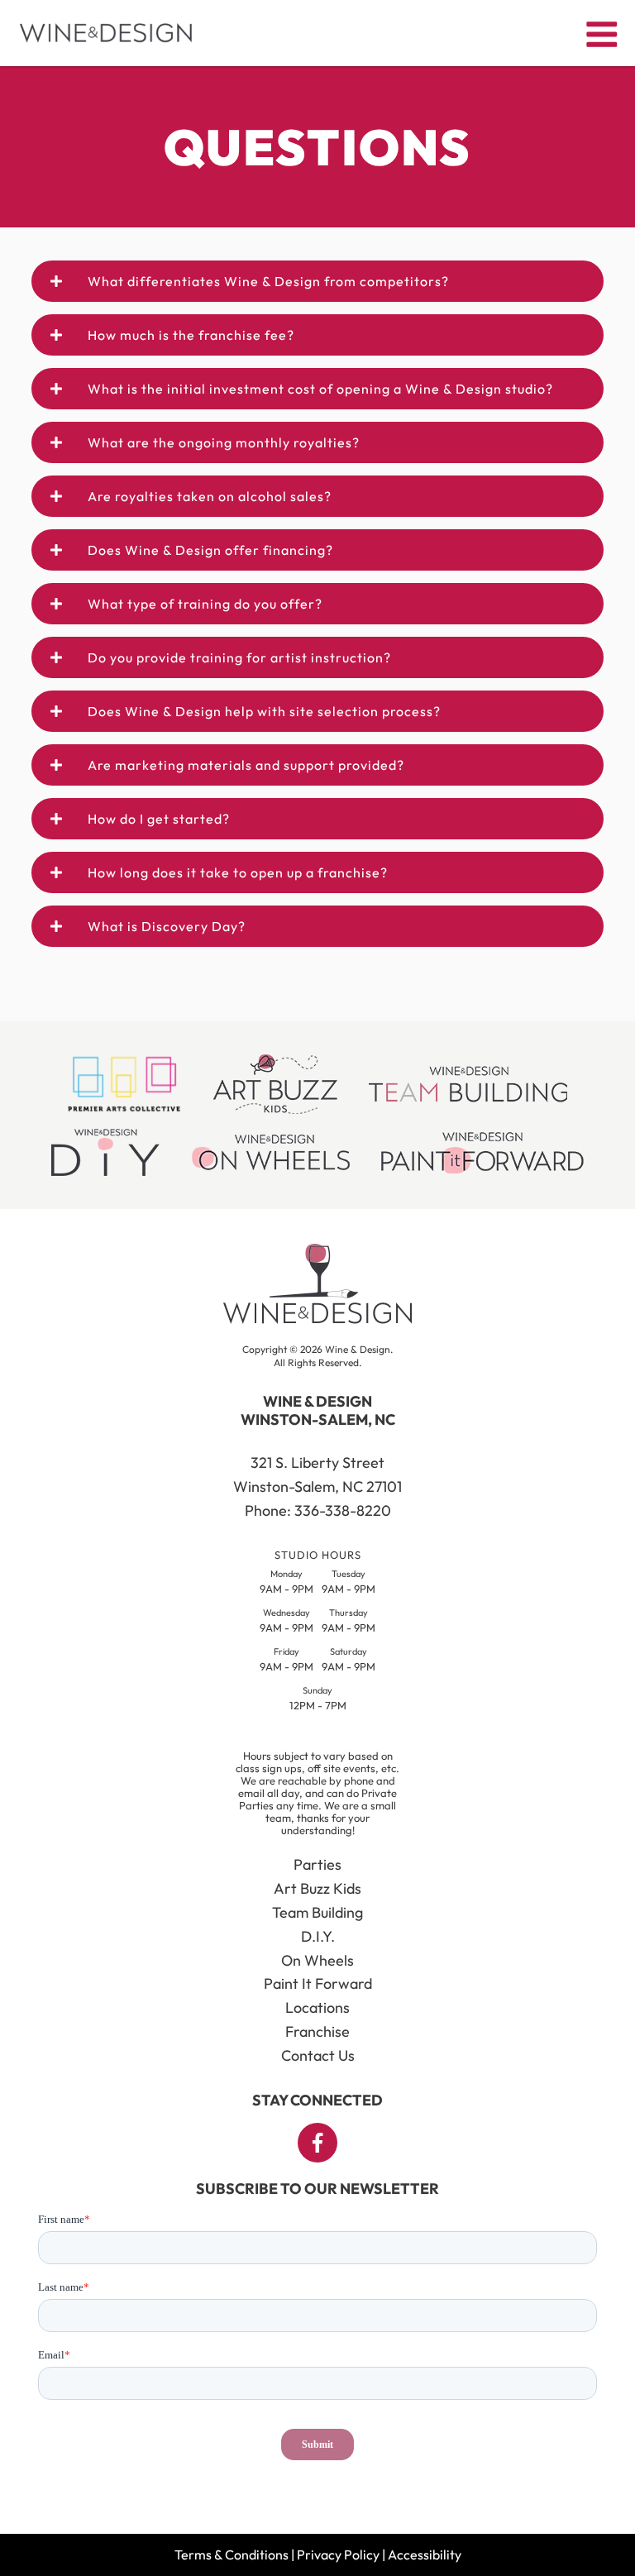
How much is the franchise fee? (191, 335)
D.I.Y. (318, 1936)
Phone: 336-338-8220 (318, 1510)
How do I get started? (159, 819)
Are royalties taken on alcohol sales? (210, 496)
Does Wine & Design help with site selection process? (264, 711)
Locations (317, 2007)
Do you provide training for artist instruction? (239, 657)
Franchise (317, 2031)
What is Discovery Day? (167, 926)
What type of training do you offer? (205, 604)
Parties (317, 1864)
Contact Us (318, 2055)
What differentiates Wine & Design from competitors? (268, 281)
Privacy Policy (338, 2554)
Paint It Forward (318, 1983)
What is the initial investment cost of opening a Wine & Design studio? (320, 389)
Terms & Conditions (232, 2554)
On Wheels (317, 1960)
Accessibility (425, 2554)
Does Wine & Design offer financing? (210, 550)
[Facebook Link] (317, 2143)
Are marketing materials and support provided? (246, 765)
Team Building (317, 1912)
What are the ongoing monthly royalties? (224, 442)
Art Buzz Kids (317, 1888)
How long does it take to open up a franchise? (238, 872)
